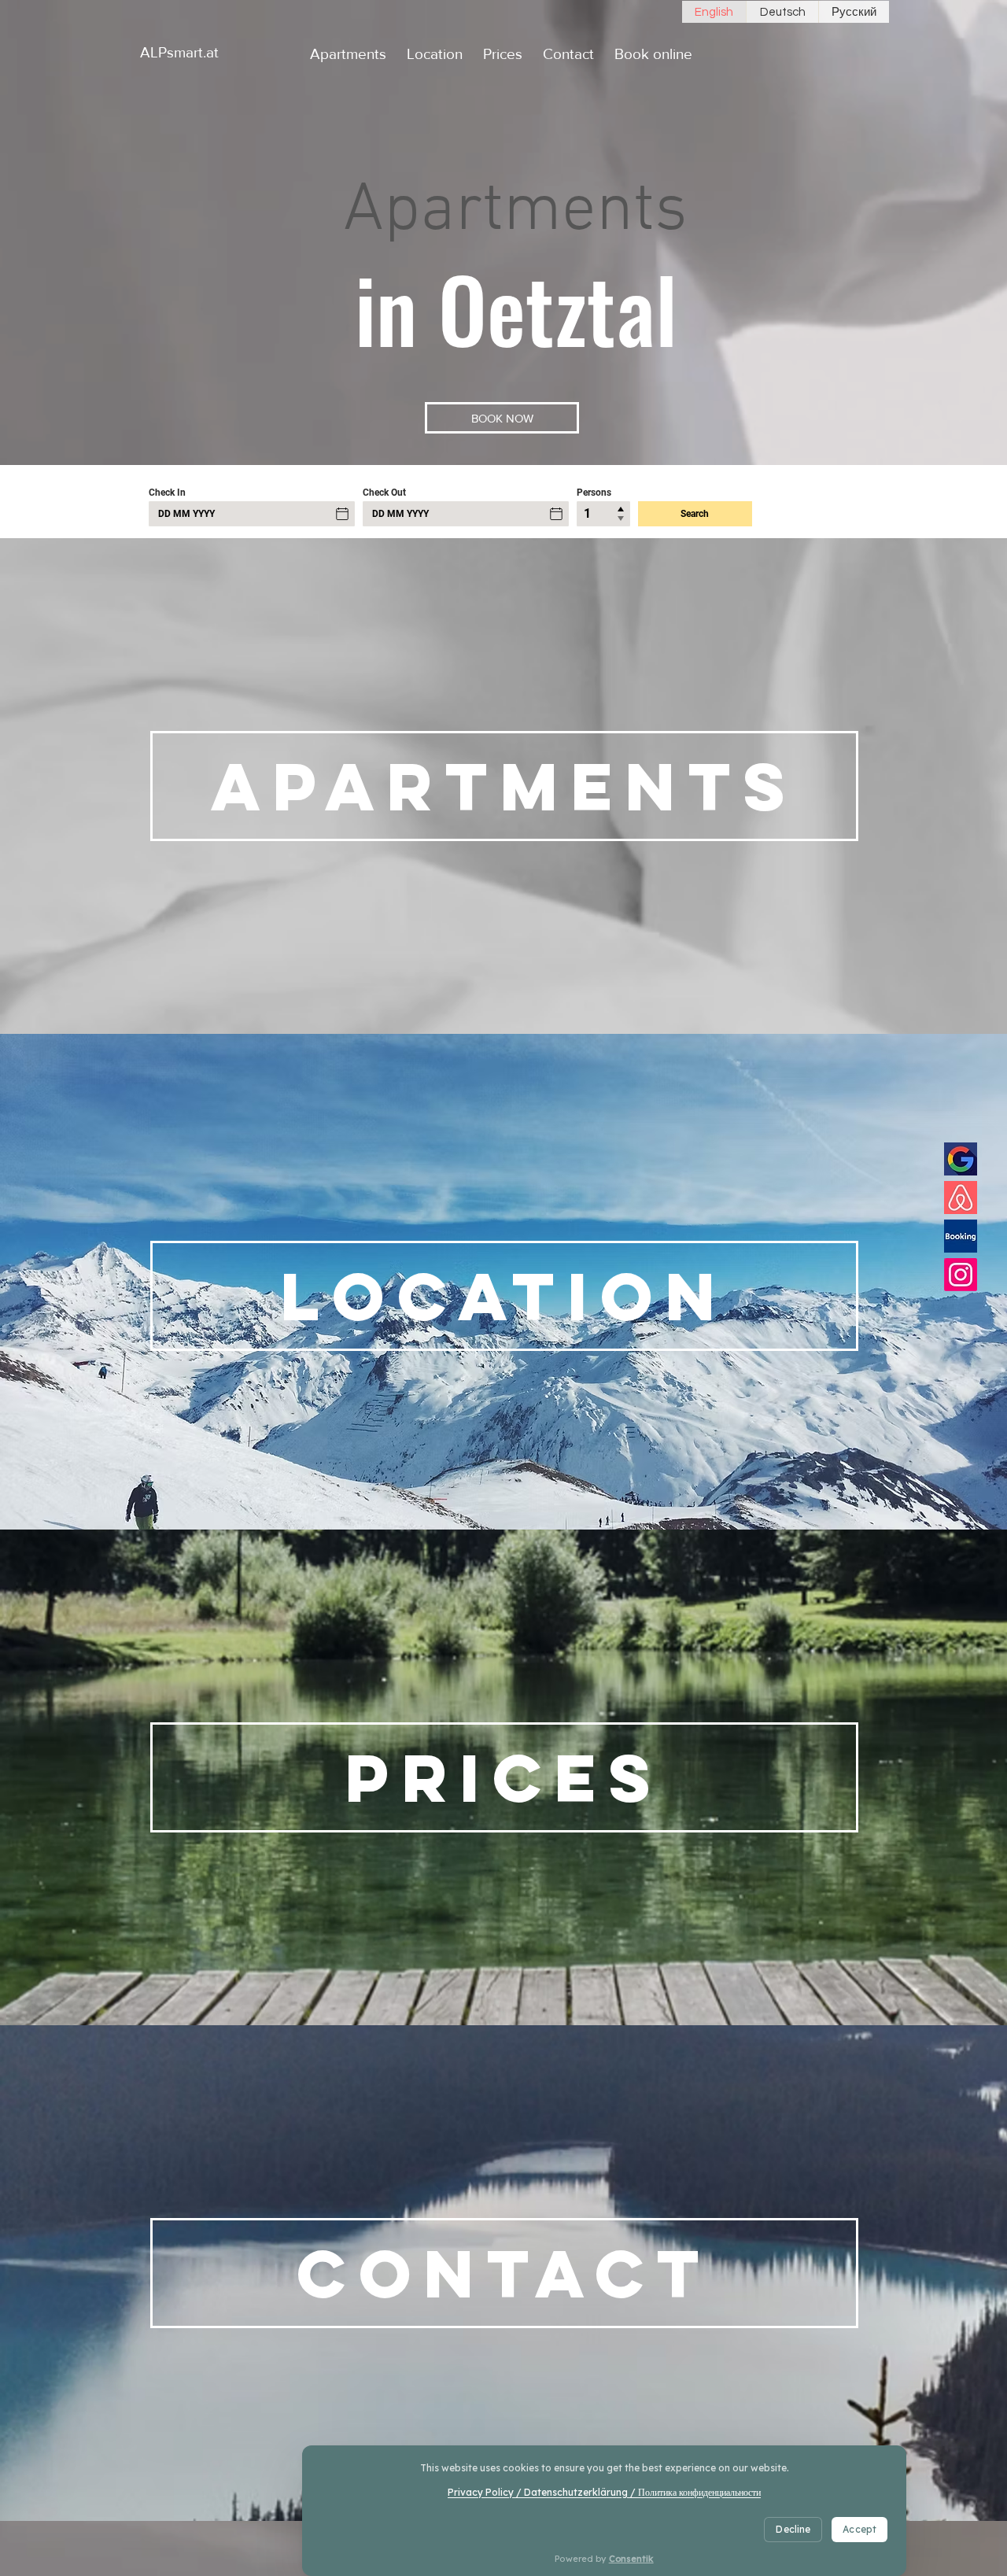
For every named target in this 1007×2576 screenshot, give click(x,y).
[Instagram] (961, 1275)
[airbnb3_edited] (961, 1198)
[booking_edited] (961, 1236)
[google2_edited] (961, 1159)
